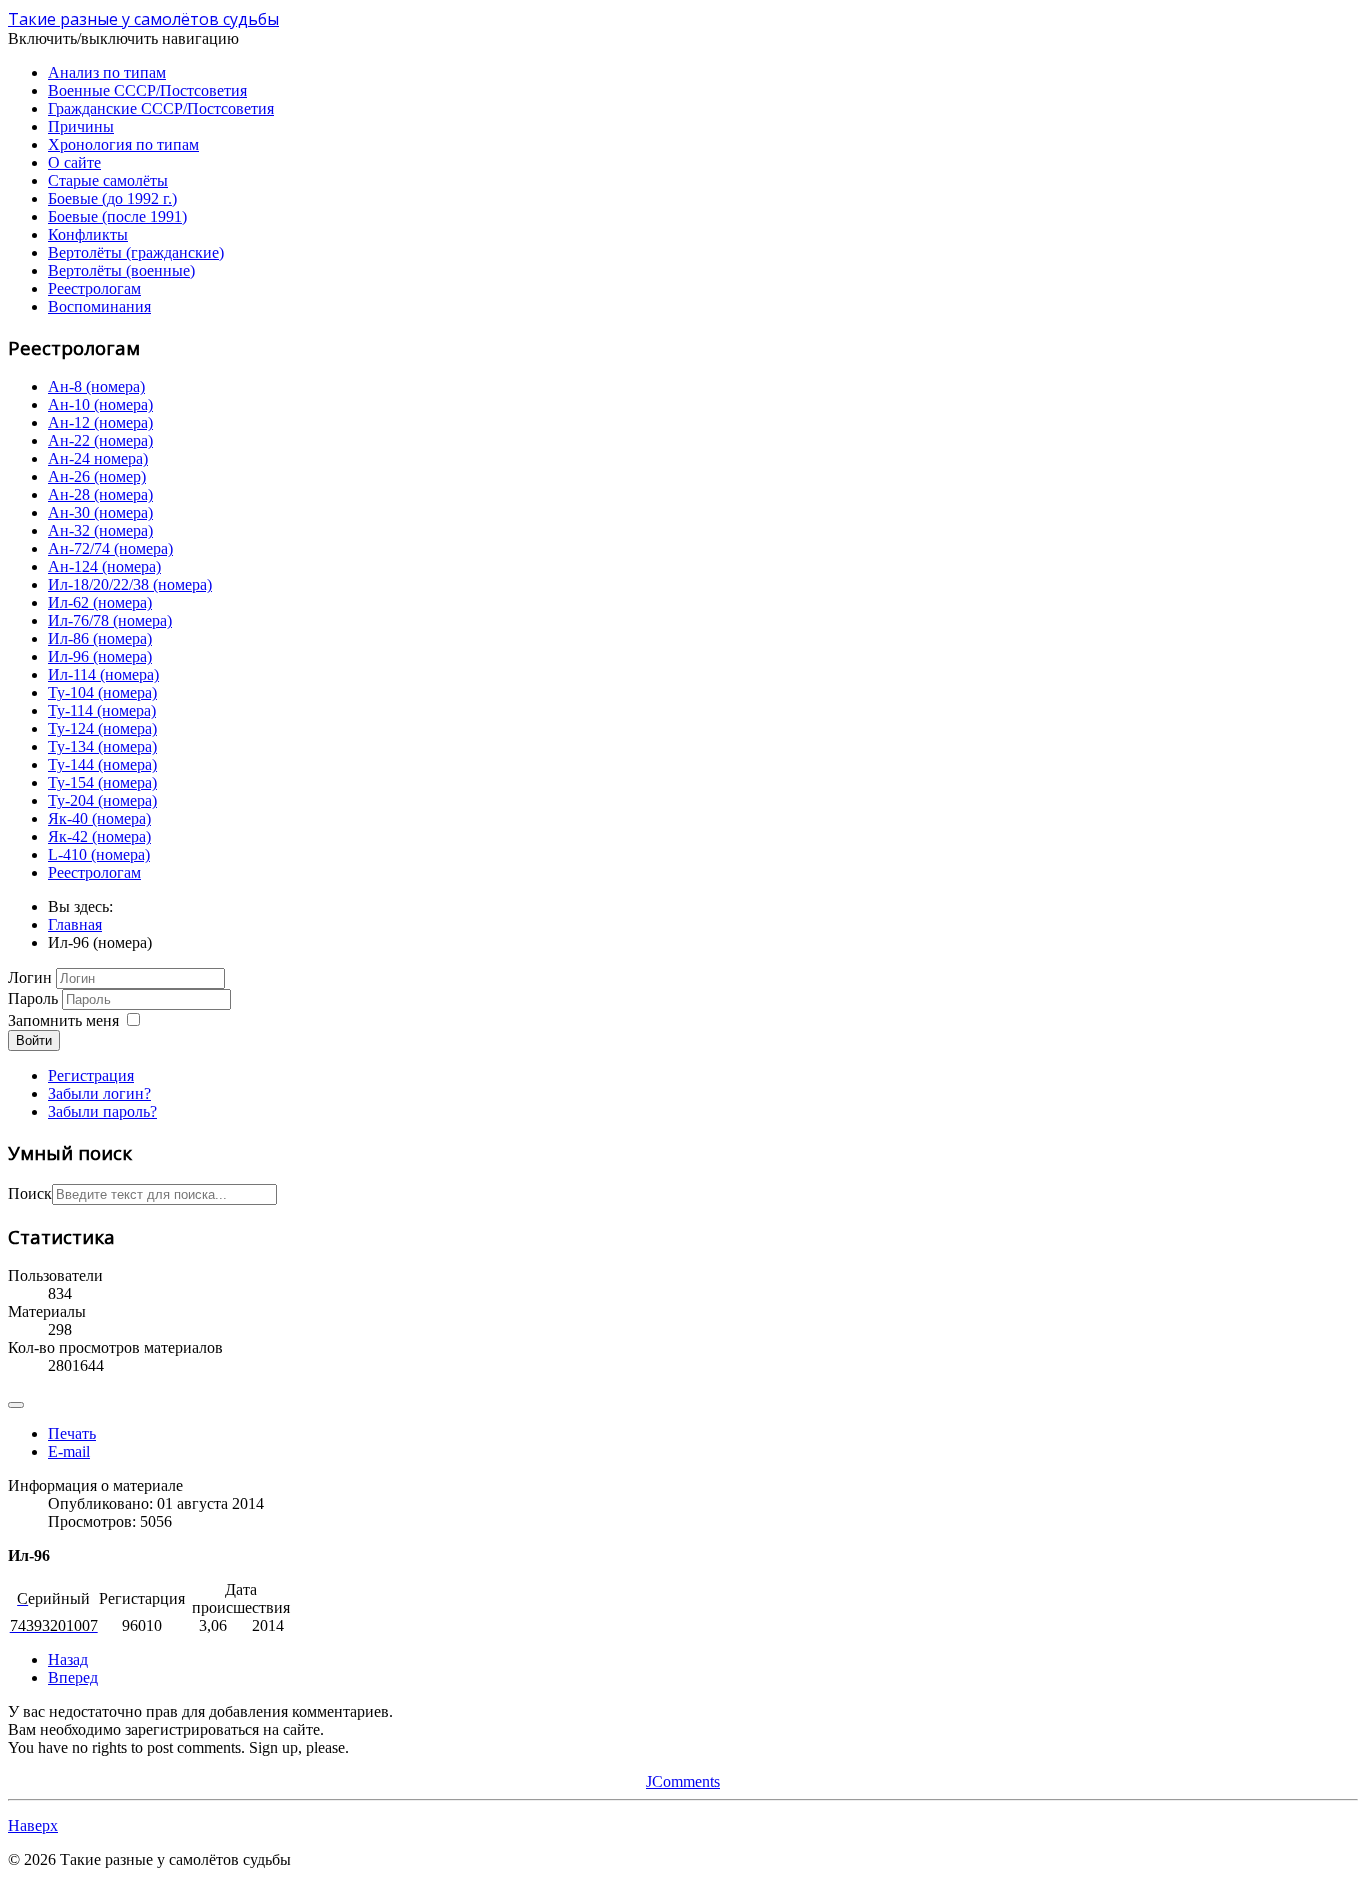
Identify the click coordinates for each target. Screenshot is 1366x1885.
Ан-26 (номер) (97, 476)
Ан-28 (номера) (100, 494)
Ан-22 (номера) (100, 440)
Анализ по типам (107, 72)
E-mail (69, 1451)
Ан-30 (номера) (100, 512)
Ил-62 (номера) (100, 602)
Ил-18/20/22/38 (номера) (130, 584)
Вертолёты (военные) (121, 270)
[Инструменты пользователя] (16, 1405)
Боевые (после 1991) (117, 216)
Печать (72, 1433)
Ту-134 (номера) (102, 746)
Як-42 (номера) (99, 836)
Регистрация (91, 1075)
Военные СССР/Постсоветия (147, 90)
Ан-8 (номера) (96, 386)
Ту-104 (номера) (102, 692)
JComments (683, 1781)
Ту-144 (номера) (102, 764)
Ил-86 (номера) (100, 638)
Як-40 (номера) (99, 818)
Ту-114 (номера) (102, 710)
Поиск (30, 1193)
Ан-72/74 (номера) (110, 548)
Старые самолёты (108, 180)
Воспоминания (99, 306)
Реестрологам (94, 288)
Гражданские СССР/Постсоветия (161, 108)
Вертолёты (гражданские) (136, 252)
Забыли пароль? (102, 1111)
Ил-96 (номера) (100, 656)
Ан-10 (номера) (100, 404)
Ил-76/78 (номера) (110, 620)
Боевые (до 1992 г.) (112, 198)
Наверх (33, 1825)
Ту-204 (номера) (102, 800)
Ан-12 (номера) (100, 422)
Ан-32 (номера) (100, 530)
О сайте (74, 162)
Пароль (33, 998)
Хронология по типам (123, 144)
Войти (34, 1040)
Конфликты (88, 234)
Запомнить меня (63, 1020)
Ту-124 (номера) (102, 728)
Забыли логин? (99, 1093)
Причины (81, 126)
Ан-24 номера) (98, 458)
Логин (30, 977)
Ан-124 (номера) (104, 566)
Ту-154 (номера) (102, 782)
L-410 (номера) (99, 854)
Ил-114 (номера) (103, 674)
